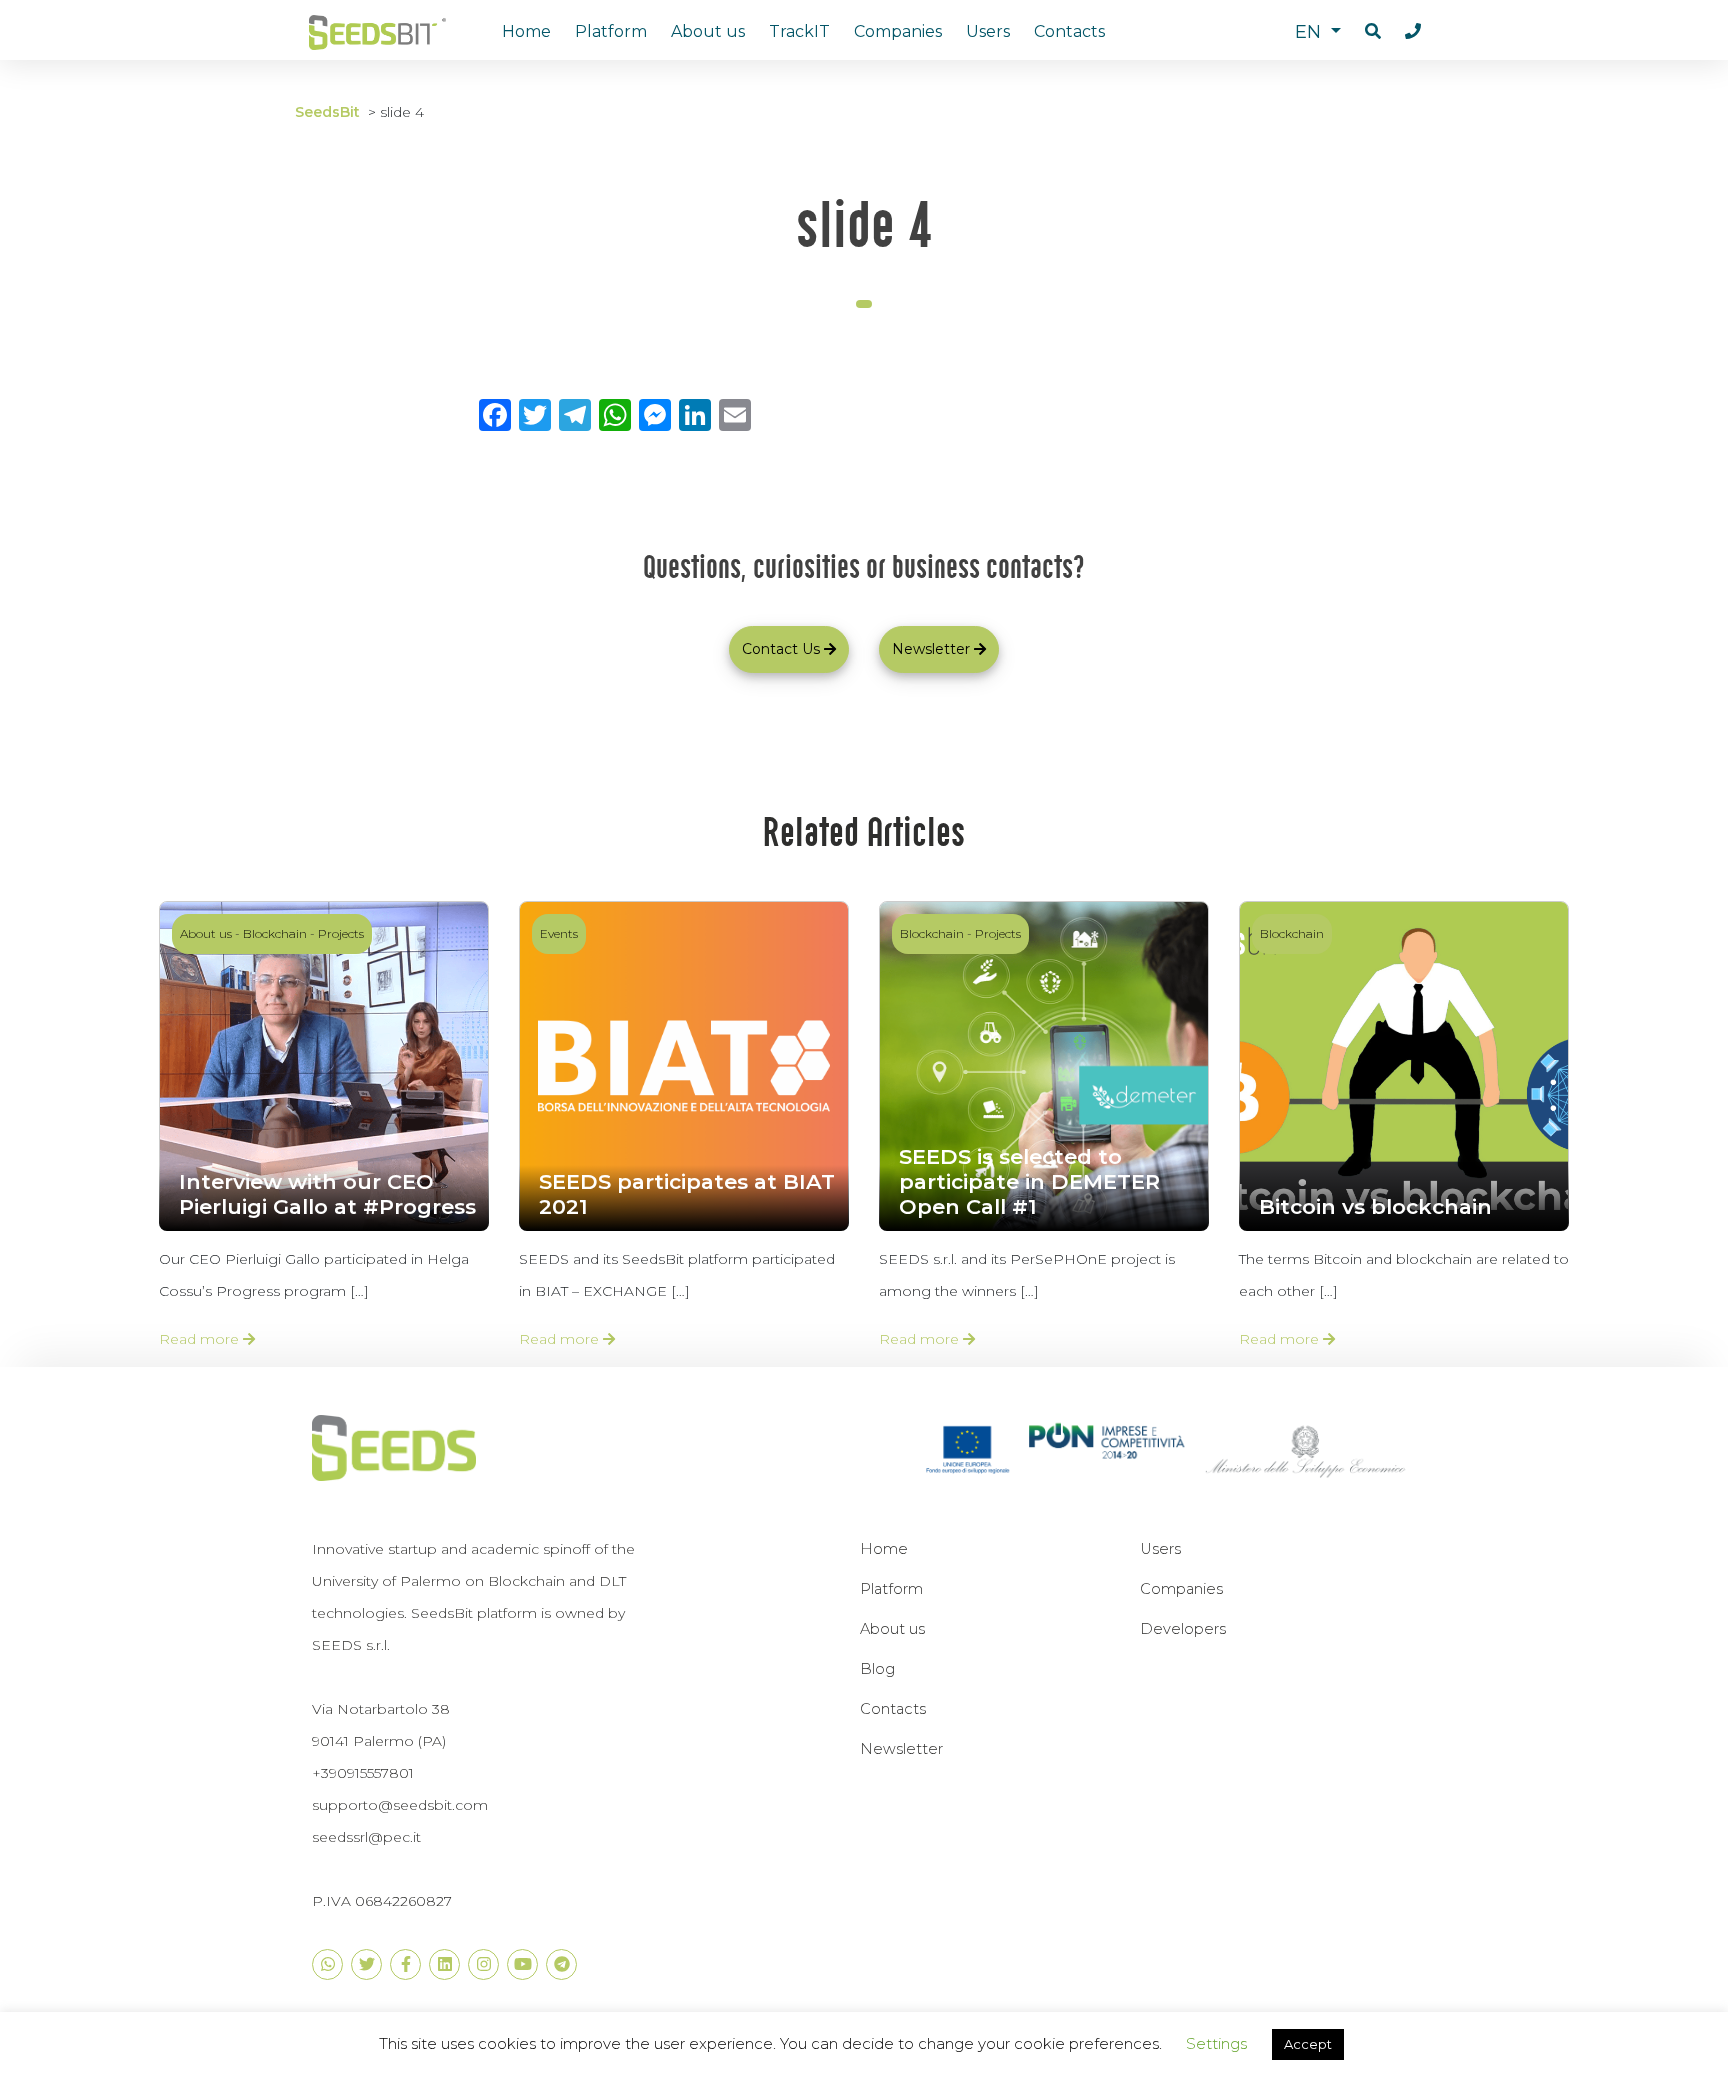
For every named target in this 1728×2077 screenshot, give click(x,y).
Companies (898, 31)
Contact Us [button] (781, 649)
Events (559, 933)
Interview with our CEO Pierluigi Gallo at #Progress (327, 1194)
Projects (341, 933)
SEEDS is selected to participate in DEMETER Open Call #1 (1029, 1181)
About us (708, 31)
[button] (1373, 32)
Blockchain (275, 933)
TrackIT (799, 31)
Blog (877, 1669)
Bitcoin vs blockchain (1375, 1206)
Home (526, 31)
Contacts (1069, 31)
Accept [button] (1308, 2044)
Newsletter (901, 1749)
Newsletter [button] (931, 649)
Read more (201, 1339)
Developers (1183, 1629)
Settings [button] (1216, 2043)
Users (988, 31)
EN (1310, 32)
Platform (611, 31)
